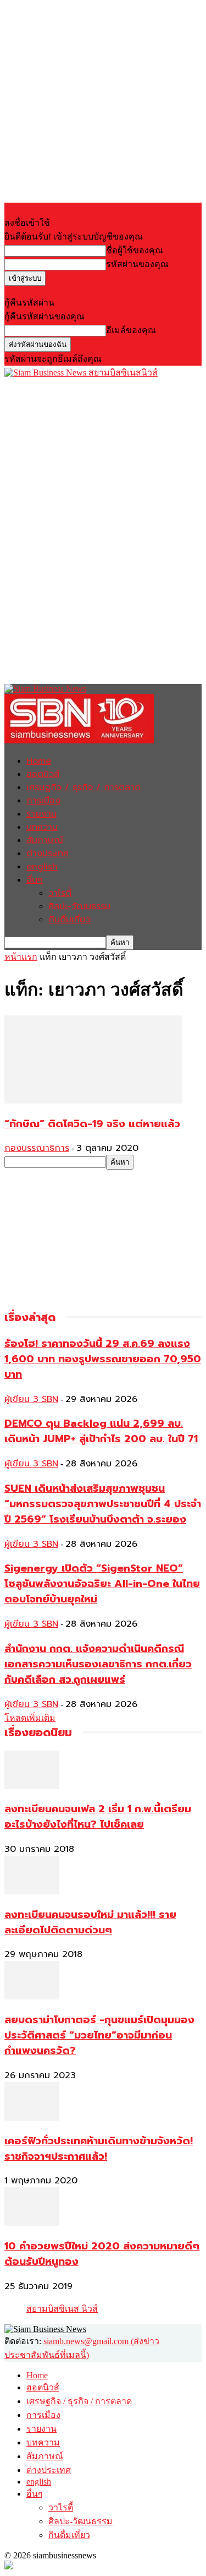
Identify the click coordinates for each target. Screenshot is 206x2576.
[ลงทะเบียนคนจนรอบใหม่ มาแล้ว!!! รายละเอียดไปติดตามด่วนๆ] (32, 1891)
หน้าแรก (21, 957)
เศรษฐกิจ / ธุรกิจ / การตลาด (83, 787)
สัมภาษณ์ (45, 840)
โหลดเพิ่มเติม (30, 1718)
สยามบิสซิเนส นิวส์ (62, 2309)
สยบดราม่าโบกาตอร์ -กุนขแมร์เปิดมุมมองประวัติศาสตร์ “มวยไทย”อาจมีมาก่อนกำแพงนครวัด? (99, 2035)
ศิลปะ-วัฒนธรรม (79, 906)
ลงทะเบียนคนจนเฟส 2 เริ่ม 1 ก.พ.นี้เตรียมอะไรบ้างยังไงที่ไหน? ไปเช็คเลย (98, 1817)
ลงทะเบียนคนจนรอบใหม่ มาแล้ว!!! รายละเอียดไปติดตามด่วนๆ (90, 1922)
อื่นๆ (35, 880)
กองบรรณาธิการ (37, 1148)
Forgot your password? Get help (60, 290)
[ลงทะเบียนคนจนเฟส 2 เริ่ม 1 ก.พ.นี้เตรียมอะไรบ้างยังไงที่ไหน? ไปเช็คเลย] (32, 1786)
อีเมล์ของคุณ (131, 330)
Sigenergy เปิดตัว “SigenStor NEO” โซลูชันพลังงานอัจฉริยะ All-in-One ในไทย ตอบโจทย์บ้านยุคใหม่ (102, 1584)
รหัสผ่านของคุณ (137, 264)
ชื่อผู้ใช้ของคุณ (135, 250)
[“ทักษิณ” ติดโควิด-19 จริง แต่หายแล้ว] (93, 1100)
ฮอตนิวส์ (43, 774)
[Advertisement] (87, 448)
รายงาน (41, 814)
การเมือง (43, 801)
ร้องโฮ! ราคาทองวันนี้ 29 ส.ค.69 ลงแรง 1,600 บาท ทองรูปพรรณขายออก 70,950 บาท (103, 1359)
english (42, 867)
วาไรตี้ (60, 893)
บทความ (42, 827)
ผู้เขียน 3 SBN (31, 1399)
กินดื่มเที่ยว (69, 920)
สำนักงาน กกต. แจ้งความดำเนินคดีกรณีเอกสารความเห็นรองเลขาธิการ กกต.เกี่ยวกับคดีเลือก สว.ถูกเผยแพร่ (98, 1664)
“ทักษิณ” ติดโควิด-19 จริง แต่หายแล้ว (92, 1124)
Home (39, 761)
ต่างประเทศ (48, 854)
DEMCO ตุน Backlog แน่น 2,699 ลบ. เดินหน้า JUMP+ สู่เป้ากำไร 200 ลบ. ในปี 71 (101, 1431)
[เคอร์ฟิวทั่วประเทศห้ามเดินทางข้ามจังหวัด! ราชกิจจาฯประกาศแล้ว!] (32, 2118)
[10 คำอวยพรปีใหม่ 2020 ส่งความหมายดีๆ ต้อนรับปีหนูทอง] (32, 2223)
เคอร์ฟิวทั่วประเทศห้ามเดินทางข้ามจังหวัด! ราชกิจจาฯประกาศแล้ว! (99, 2149)
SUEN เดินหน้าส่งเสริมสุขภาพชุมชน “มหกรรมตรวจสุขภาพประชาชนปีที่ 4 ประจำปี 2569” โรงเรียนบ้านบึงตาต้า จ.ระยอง (103, 1504)
